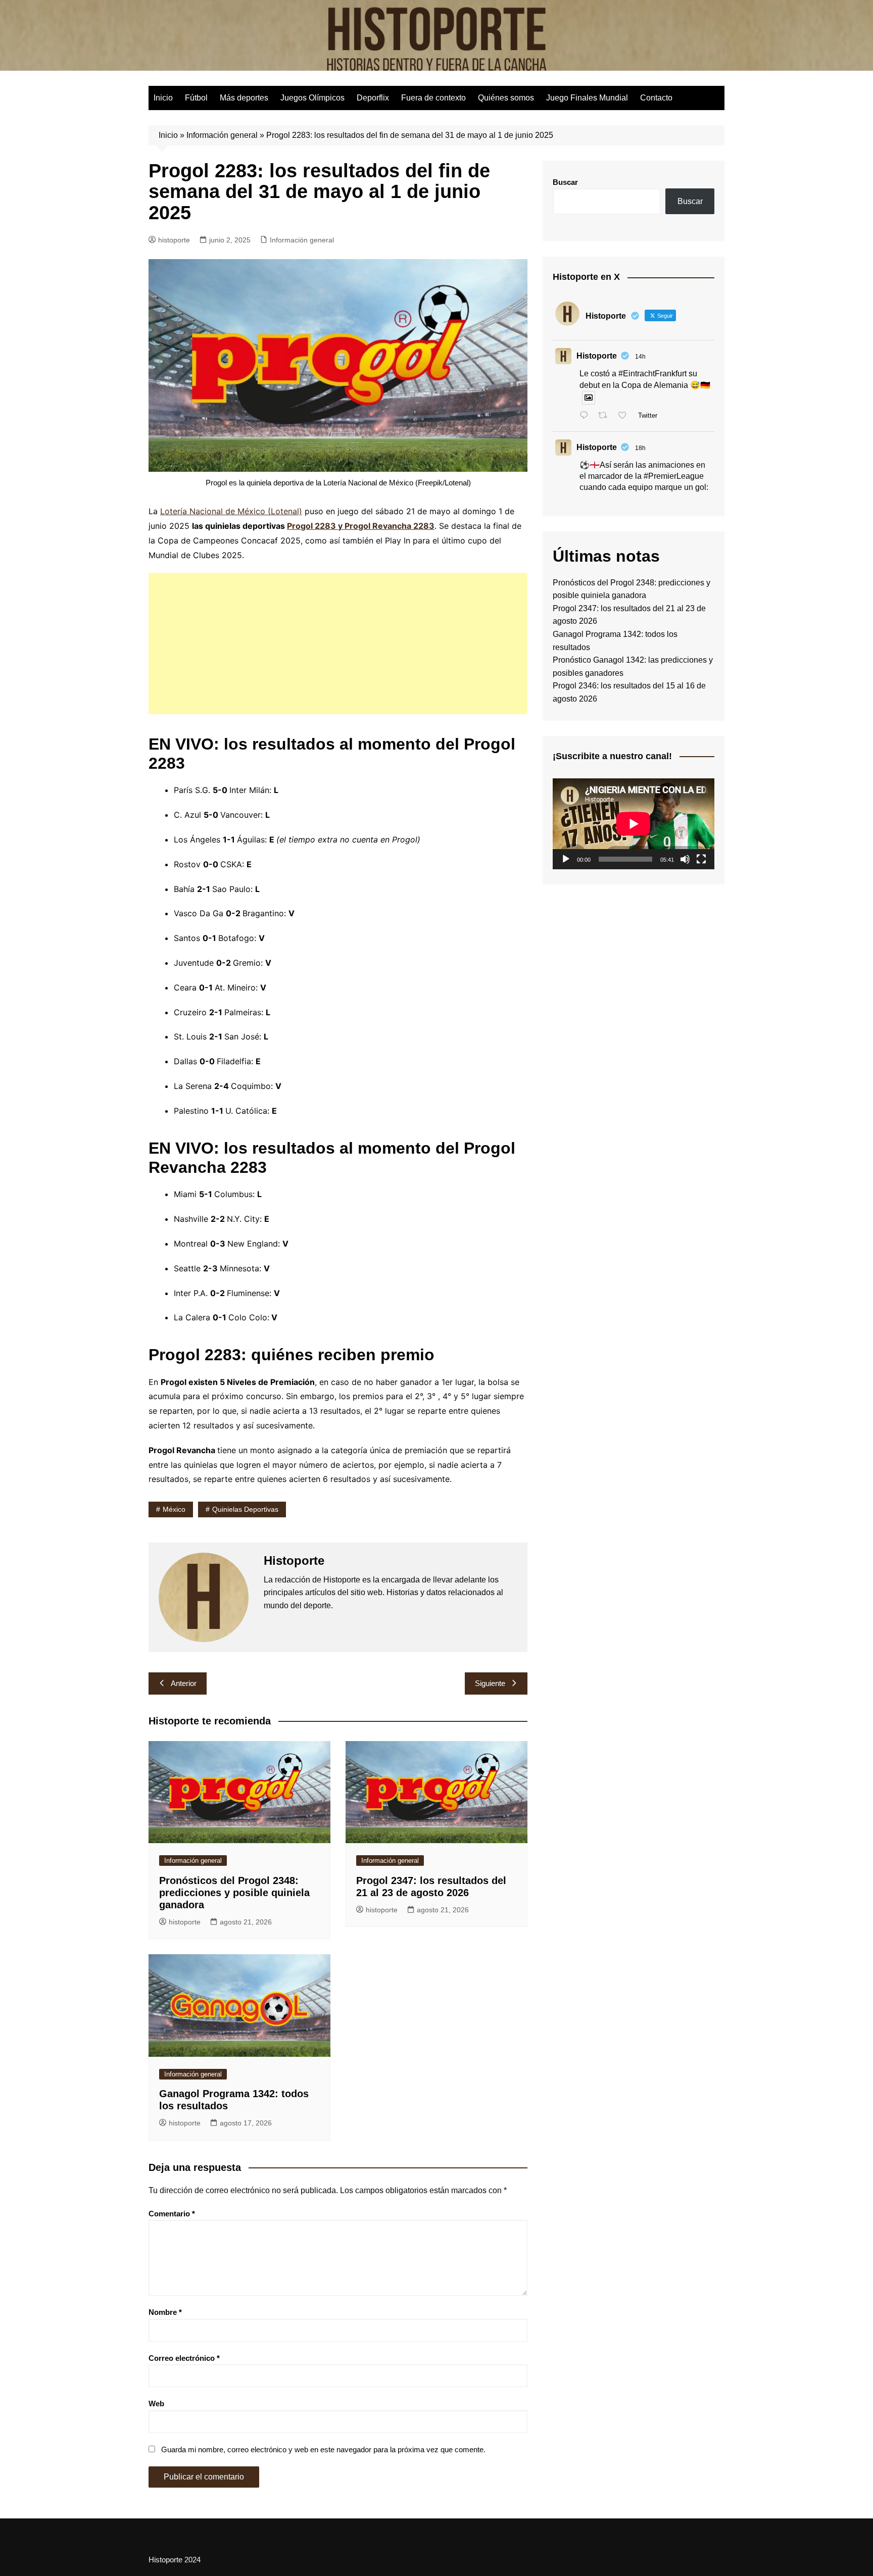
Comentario (172, 2214)
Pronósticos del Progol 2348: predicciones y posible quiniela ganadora (234, 1893)
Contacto (656, 98)
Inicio (163, 98)
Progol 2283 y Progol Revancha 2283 (361, 526)
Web (156, 2404)
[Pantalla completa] (701, 859)
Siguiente (490, 1683)
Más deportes (244, 98)
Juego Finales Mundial (587, 98)
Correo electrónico (184, 2358)
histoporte (174, 240)
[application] (634, 824)
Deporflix (373, 98)
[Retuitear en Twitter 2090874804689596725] (606, 416)
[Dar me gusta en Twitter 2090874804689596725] (625, 416)
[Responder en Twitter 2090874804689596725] (586, 416)
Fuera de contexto (433, 98)
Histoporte (597, 356)
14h (640, 357)
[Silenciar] (685, 859)
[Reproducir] (566, 859)
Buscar (565, 182)
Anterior (184, 1683)
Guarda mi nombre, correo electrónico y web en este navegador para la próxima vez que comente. (323, 2449)
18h (640, 448)
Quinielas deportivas (245, 1509)
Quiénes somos (506, 98)
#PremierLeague (674, 476)
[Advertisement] (338, 643)
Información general (222, 135)
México (174, 1509)
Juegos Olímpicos (312, 98)
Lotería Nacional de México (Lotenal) (231, 511)
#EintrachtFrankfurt (652, 374)
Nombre (165, 2312)
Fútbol (196, 98)
